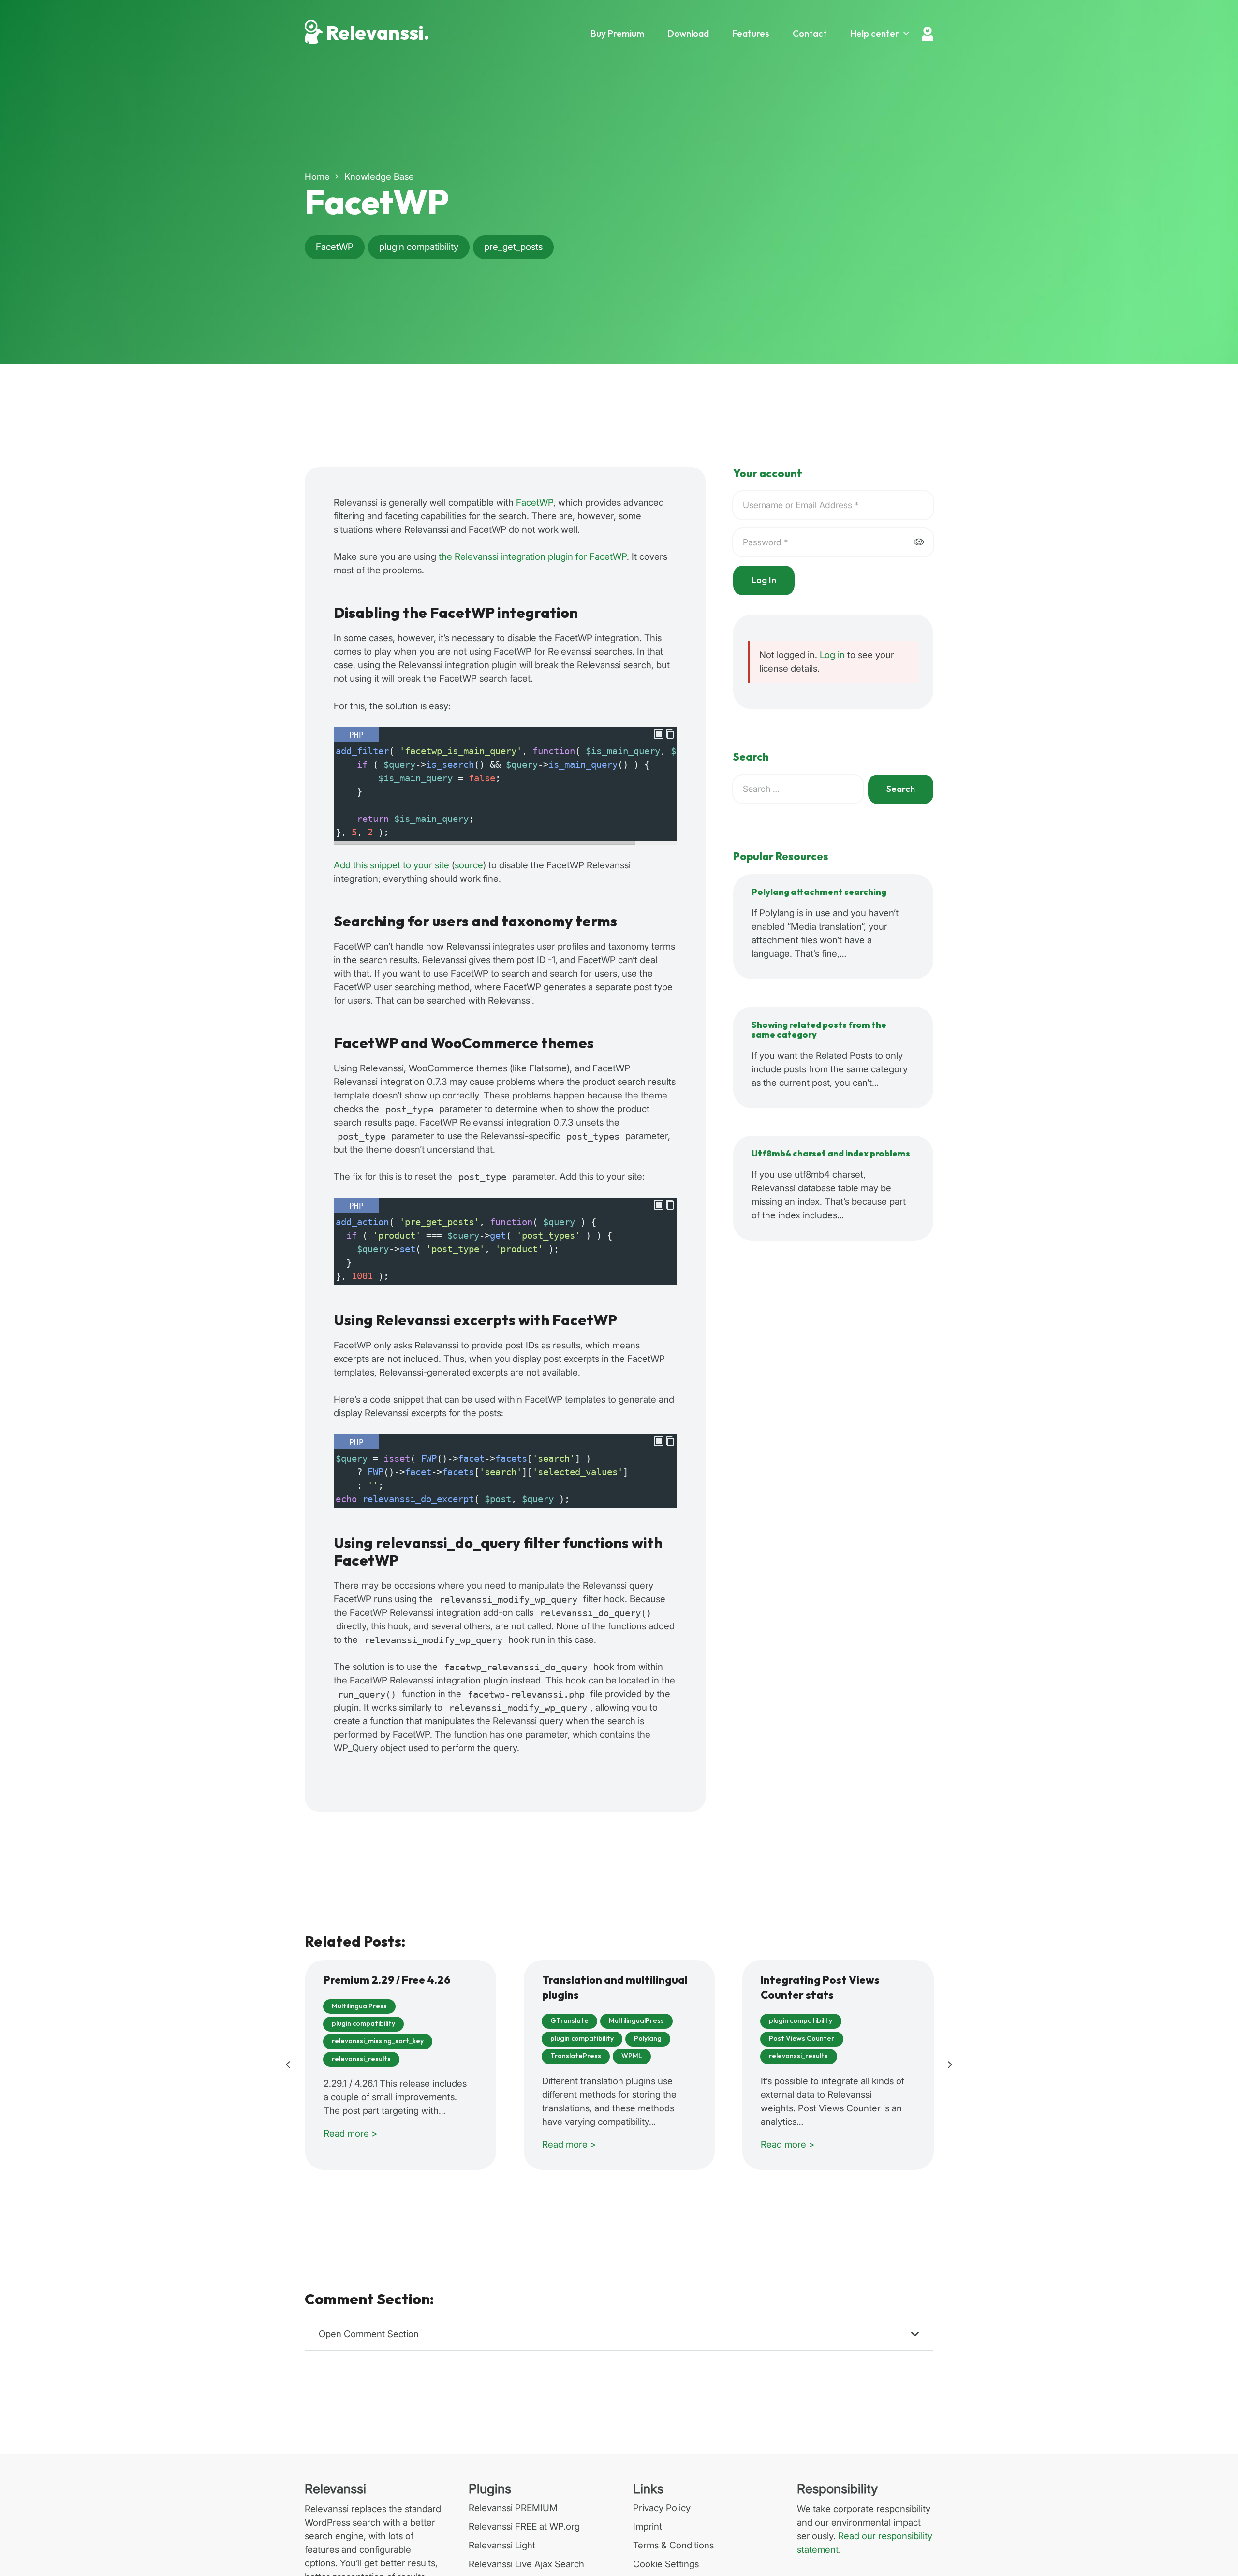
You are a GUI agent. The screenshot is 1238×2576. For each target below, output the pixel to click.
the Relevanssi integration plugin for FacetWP (533, 557)
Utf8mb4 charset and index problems (831, 1154)
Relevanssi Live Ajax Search (526, 2564)
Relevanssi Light (502, 2545)
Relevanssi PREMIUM (513, 2508)
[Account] (928, 34)
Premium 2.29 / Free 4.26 (387, 1981)
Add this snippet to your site (391, 865)
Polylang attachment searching (819, 892)
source (469, 865)
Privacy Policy (662, 2508)
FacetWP (535, 503)
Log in (832, 655)
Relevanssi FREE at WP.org (524, 2526)
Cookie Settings (666, 2564)
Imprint (648, 2526)
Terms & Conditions (673, 2545)
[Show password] (919, 542)
